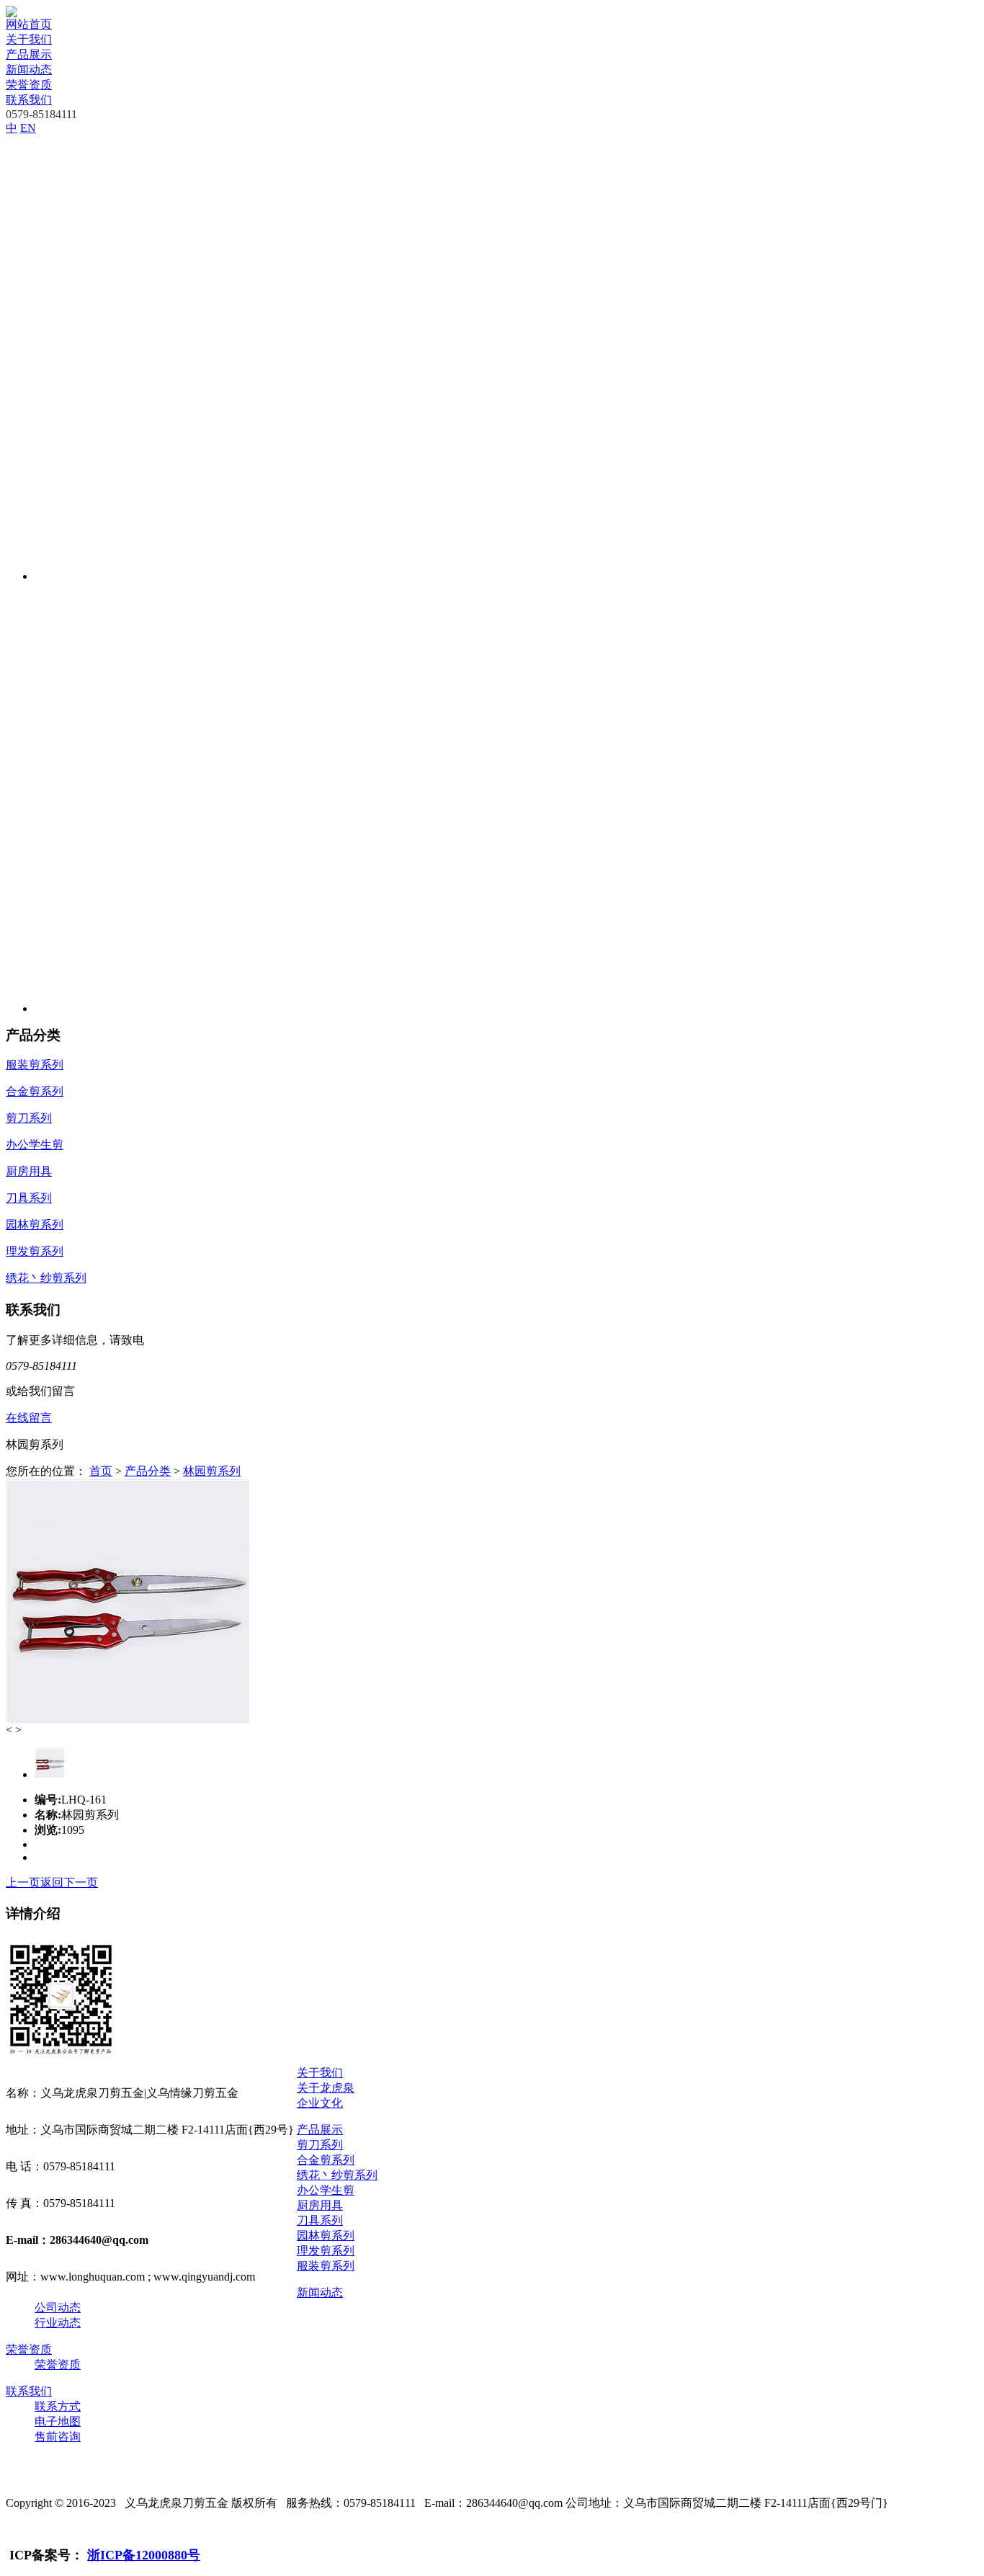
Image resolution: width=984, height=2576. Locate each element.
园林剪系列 (326, 2236)
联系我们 (29, 100)
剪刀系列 (320, 2145)
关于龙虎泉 (326, 2088)
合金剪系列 (326, 2160)
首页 (101, 1471)
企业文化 (320, 2103)
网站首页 (29, 24)
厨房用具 (320, 2205)
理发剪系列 (326, 2251)
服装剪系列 (326, 2266)
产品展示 (29, 54)
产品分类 (148, 1471)
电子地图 (58, 2421)
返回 (52, 1882)
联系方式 (58, 2406)
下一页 (81, 1882)
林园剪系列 (212, 1471)
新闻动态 (29, 70)
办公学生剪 (326, 2190)
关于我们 (29, 39)
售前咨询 (58, 2437)
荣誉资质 (29, 85)
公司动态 (58, 2308)
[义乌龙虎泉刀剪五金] (12, 13)
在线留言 (29, 1418)
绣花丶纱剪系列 (337, 2175)
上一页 (23, 1882)
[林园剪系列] (128, 1720)
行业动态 (58, 2323)
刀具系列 (320, 2220)
